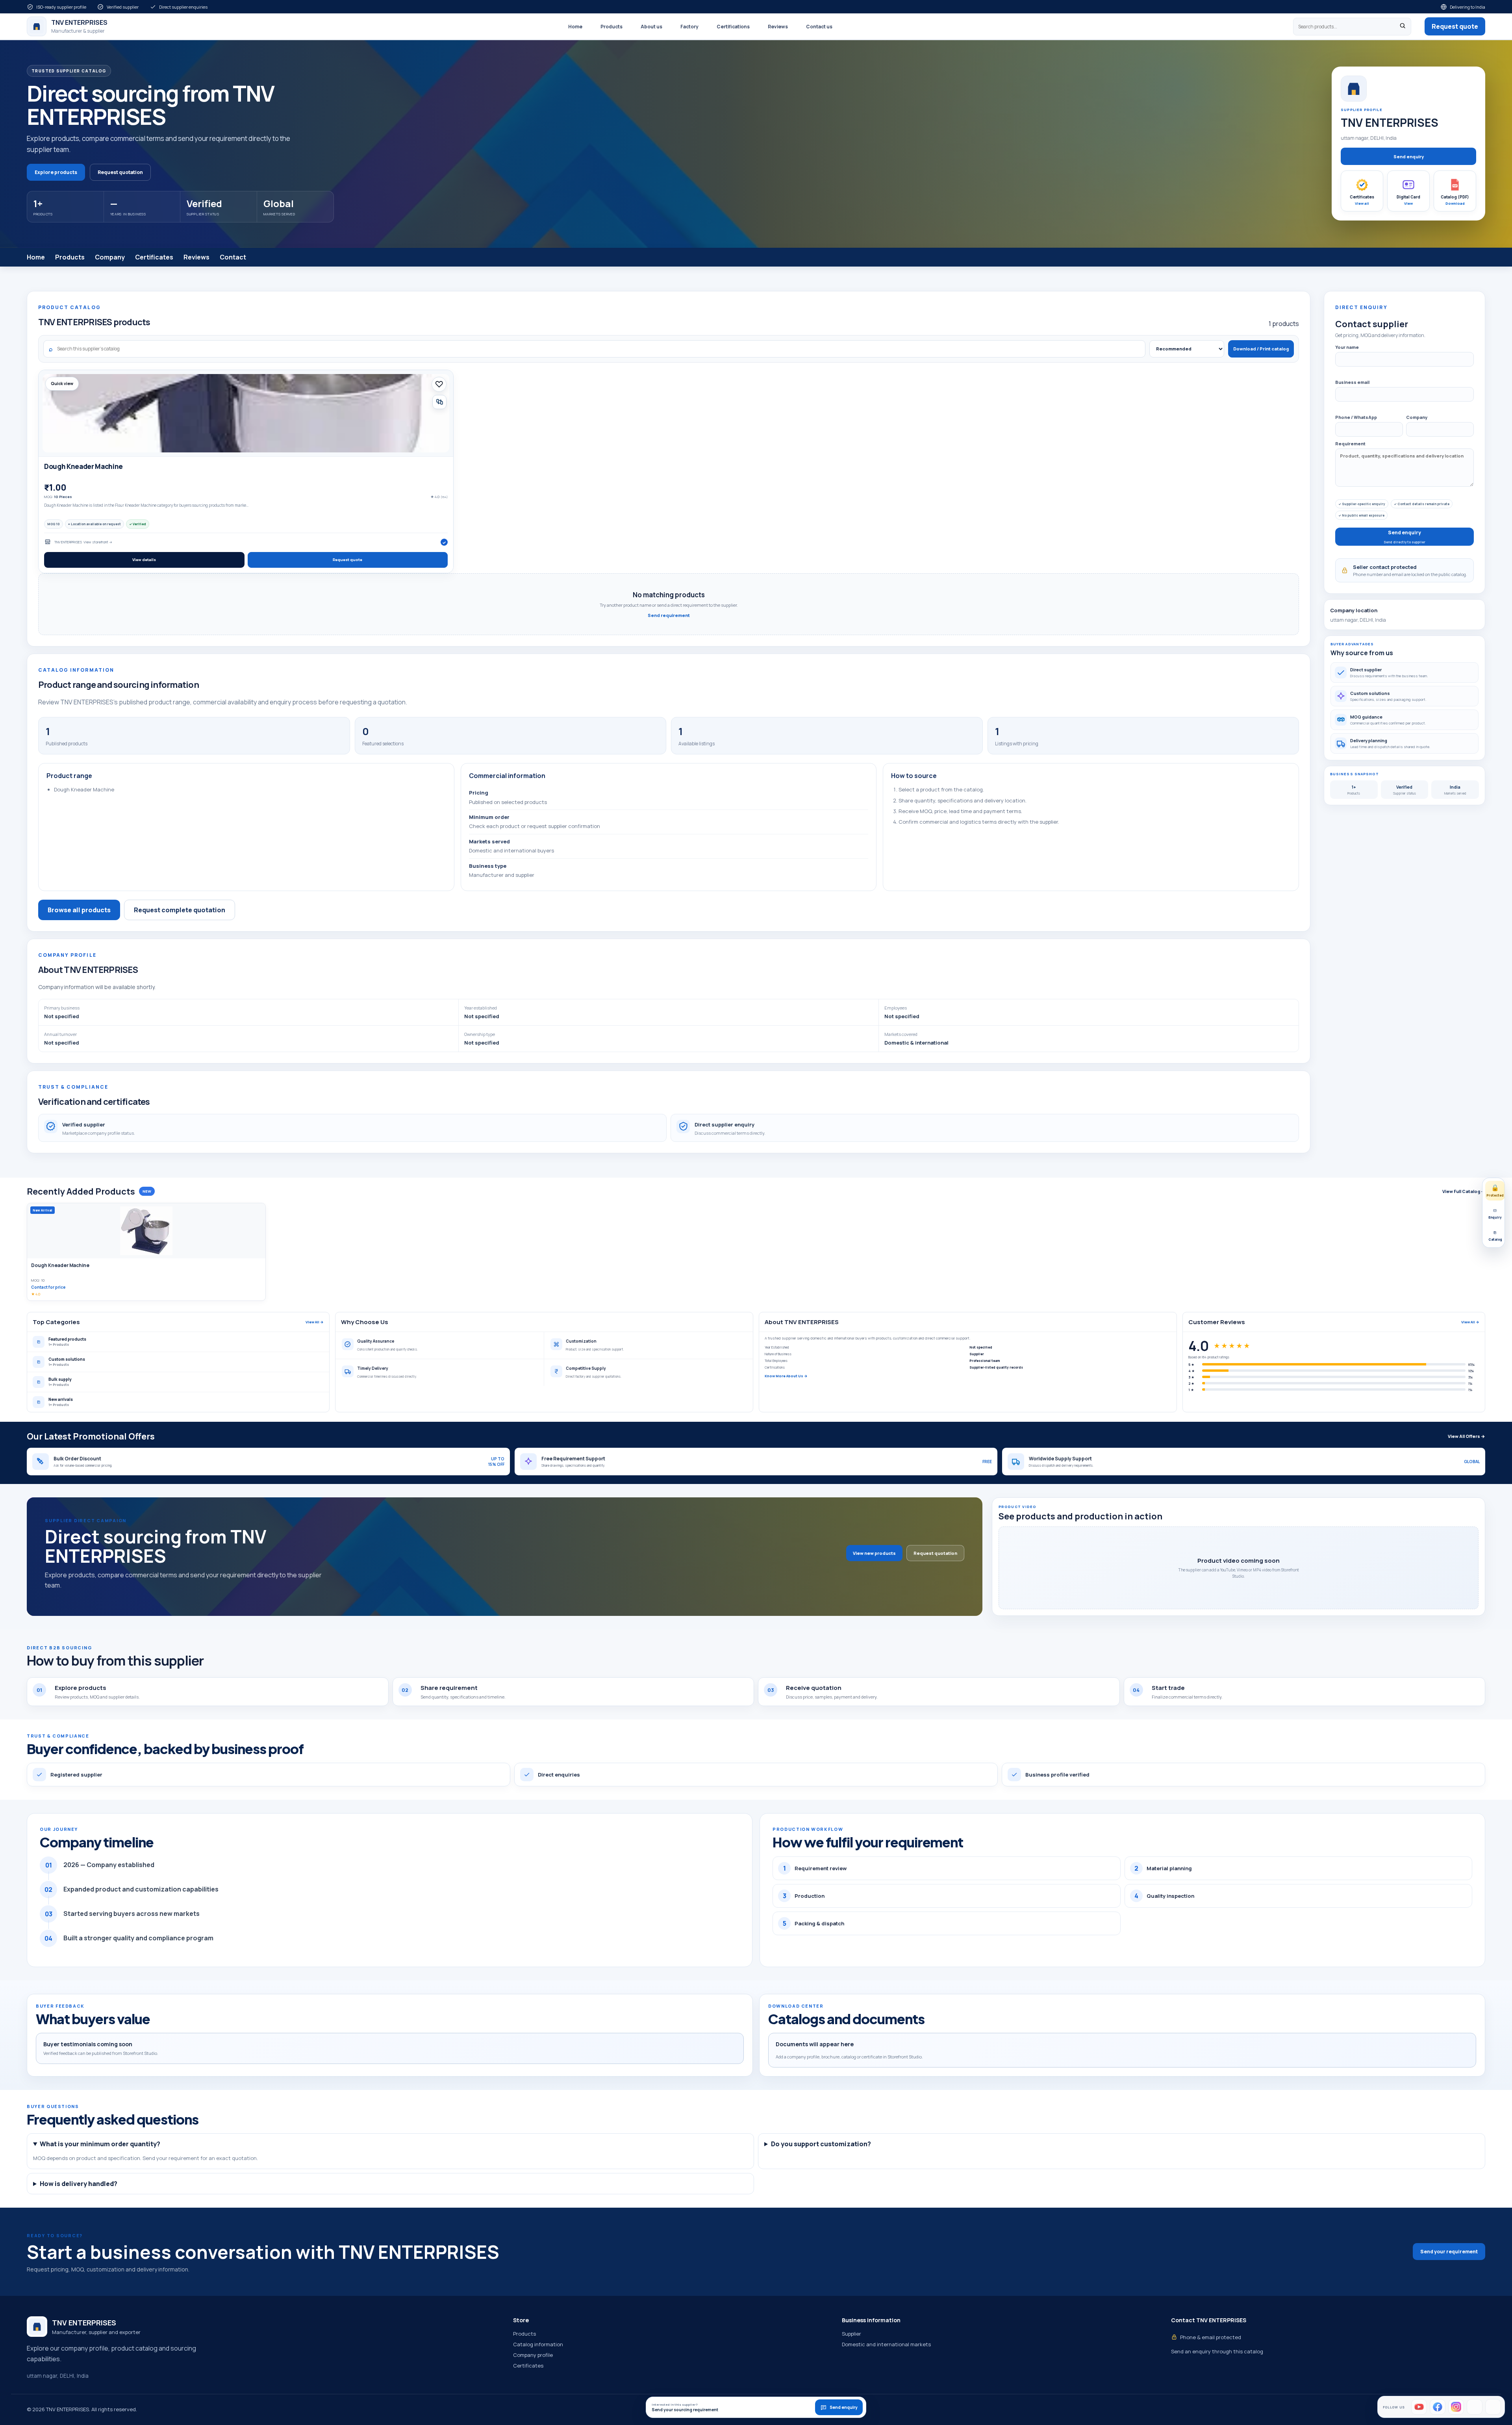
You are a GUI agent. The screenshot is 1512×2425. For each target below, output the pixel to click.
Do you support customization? (821, 2144)
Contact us (819, 27)
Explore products (56, 172)
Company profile (533, 2355)
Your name (1347, 347)
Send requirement (669, 615)
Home (575, 27)
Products (611, 27)
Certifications (733, 27)
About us (651, 27)
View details (144, 560)
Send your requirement (1449, 2252)
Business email (1352, 382)
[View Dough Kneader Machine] (246, 413)
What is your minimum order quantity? (100, 2144)
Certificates (154, 257)
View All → (315, 1322)
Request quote (1455, 26)
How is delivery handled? (79, 2184)
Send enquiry (1409, 157)
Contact (233, 257)
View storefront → (98, 542)
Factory (689, 27)
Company (110, 257)
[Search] (1403, 27)
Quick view (62, 383)
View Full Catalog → (1464, 1191)
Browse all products (79, 910)
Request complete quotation (180, 910)
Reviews (778, 27)
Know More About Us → (786, 1376)
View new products (874, 1553)
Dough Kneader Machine (83, 466)
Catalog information (538, 2344)
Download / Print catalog (1261, 349)
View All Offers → (1467, 1436)
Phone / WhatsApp (1356, 417)
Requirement (1350, 444)
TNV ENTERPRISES (68, 542)
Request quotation (120, 172)
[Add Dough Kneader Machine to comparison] (439, 402)
